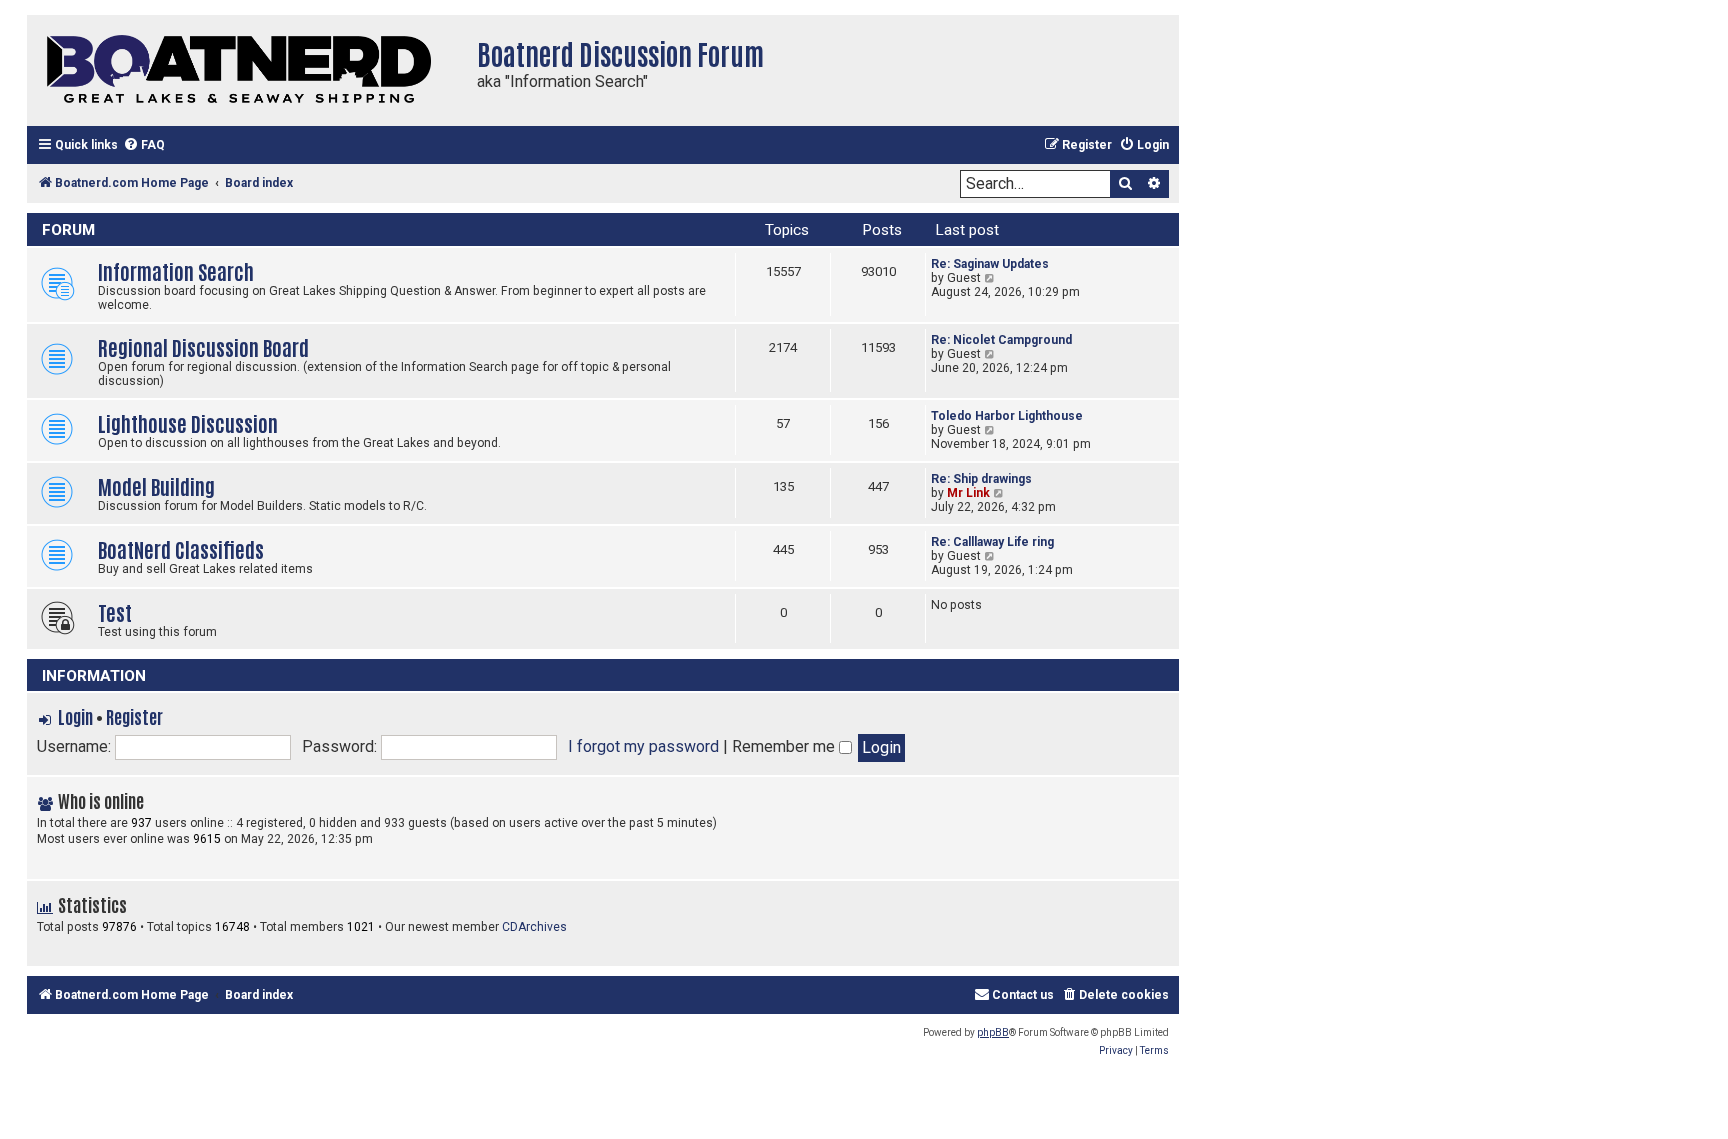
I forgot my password (643, 746)
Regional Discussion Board (203, 346)
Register (134, 716)
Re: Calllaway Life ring (992, 542)
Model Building (156, 485)
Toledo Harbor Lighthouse (1007, 416)
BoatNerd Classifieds (181, 548)
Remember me (785, 746)
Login (75, 716)
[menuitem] (144, 145)
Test (115, 611)
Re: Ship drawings (981, 479)
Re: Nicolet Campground (1001, 340)
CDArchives (534, 927)
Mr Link (968, 493)
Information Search (176, 270)
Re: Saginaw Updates (990, 264)
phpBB (993, 1032)
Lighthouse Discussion (188, 422)
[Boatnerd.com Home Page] (247, 70)
